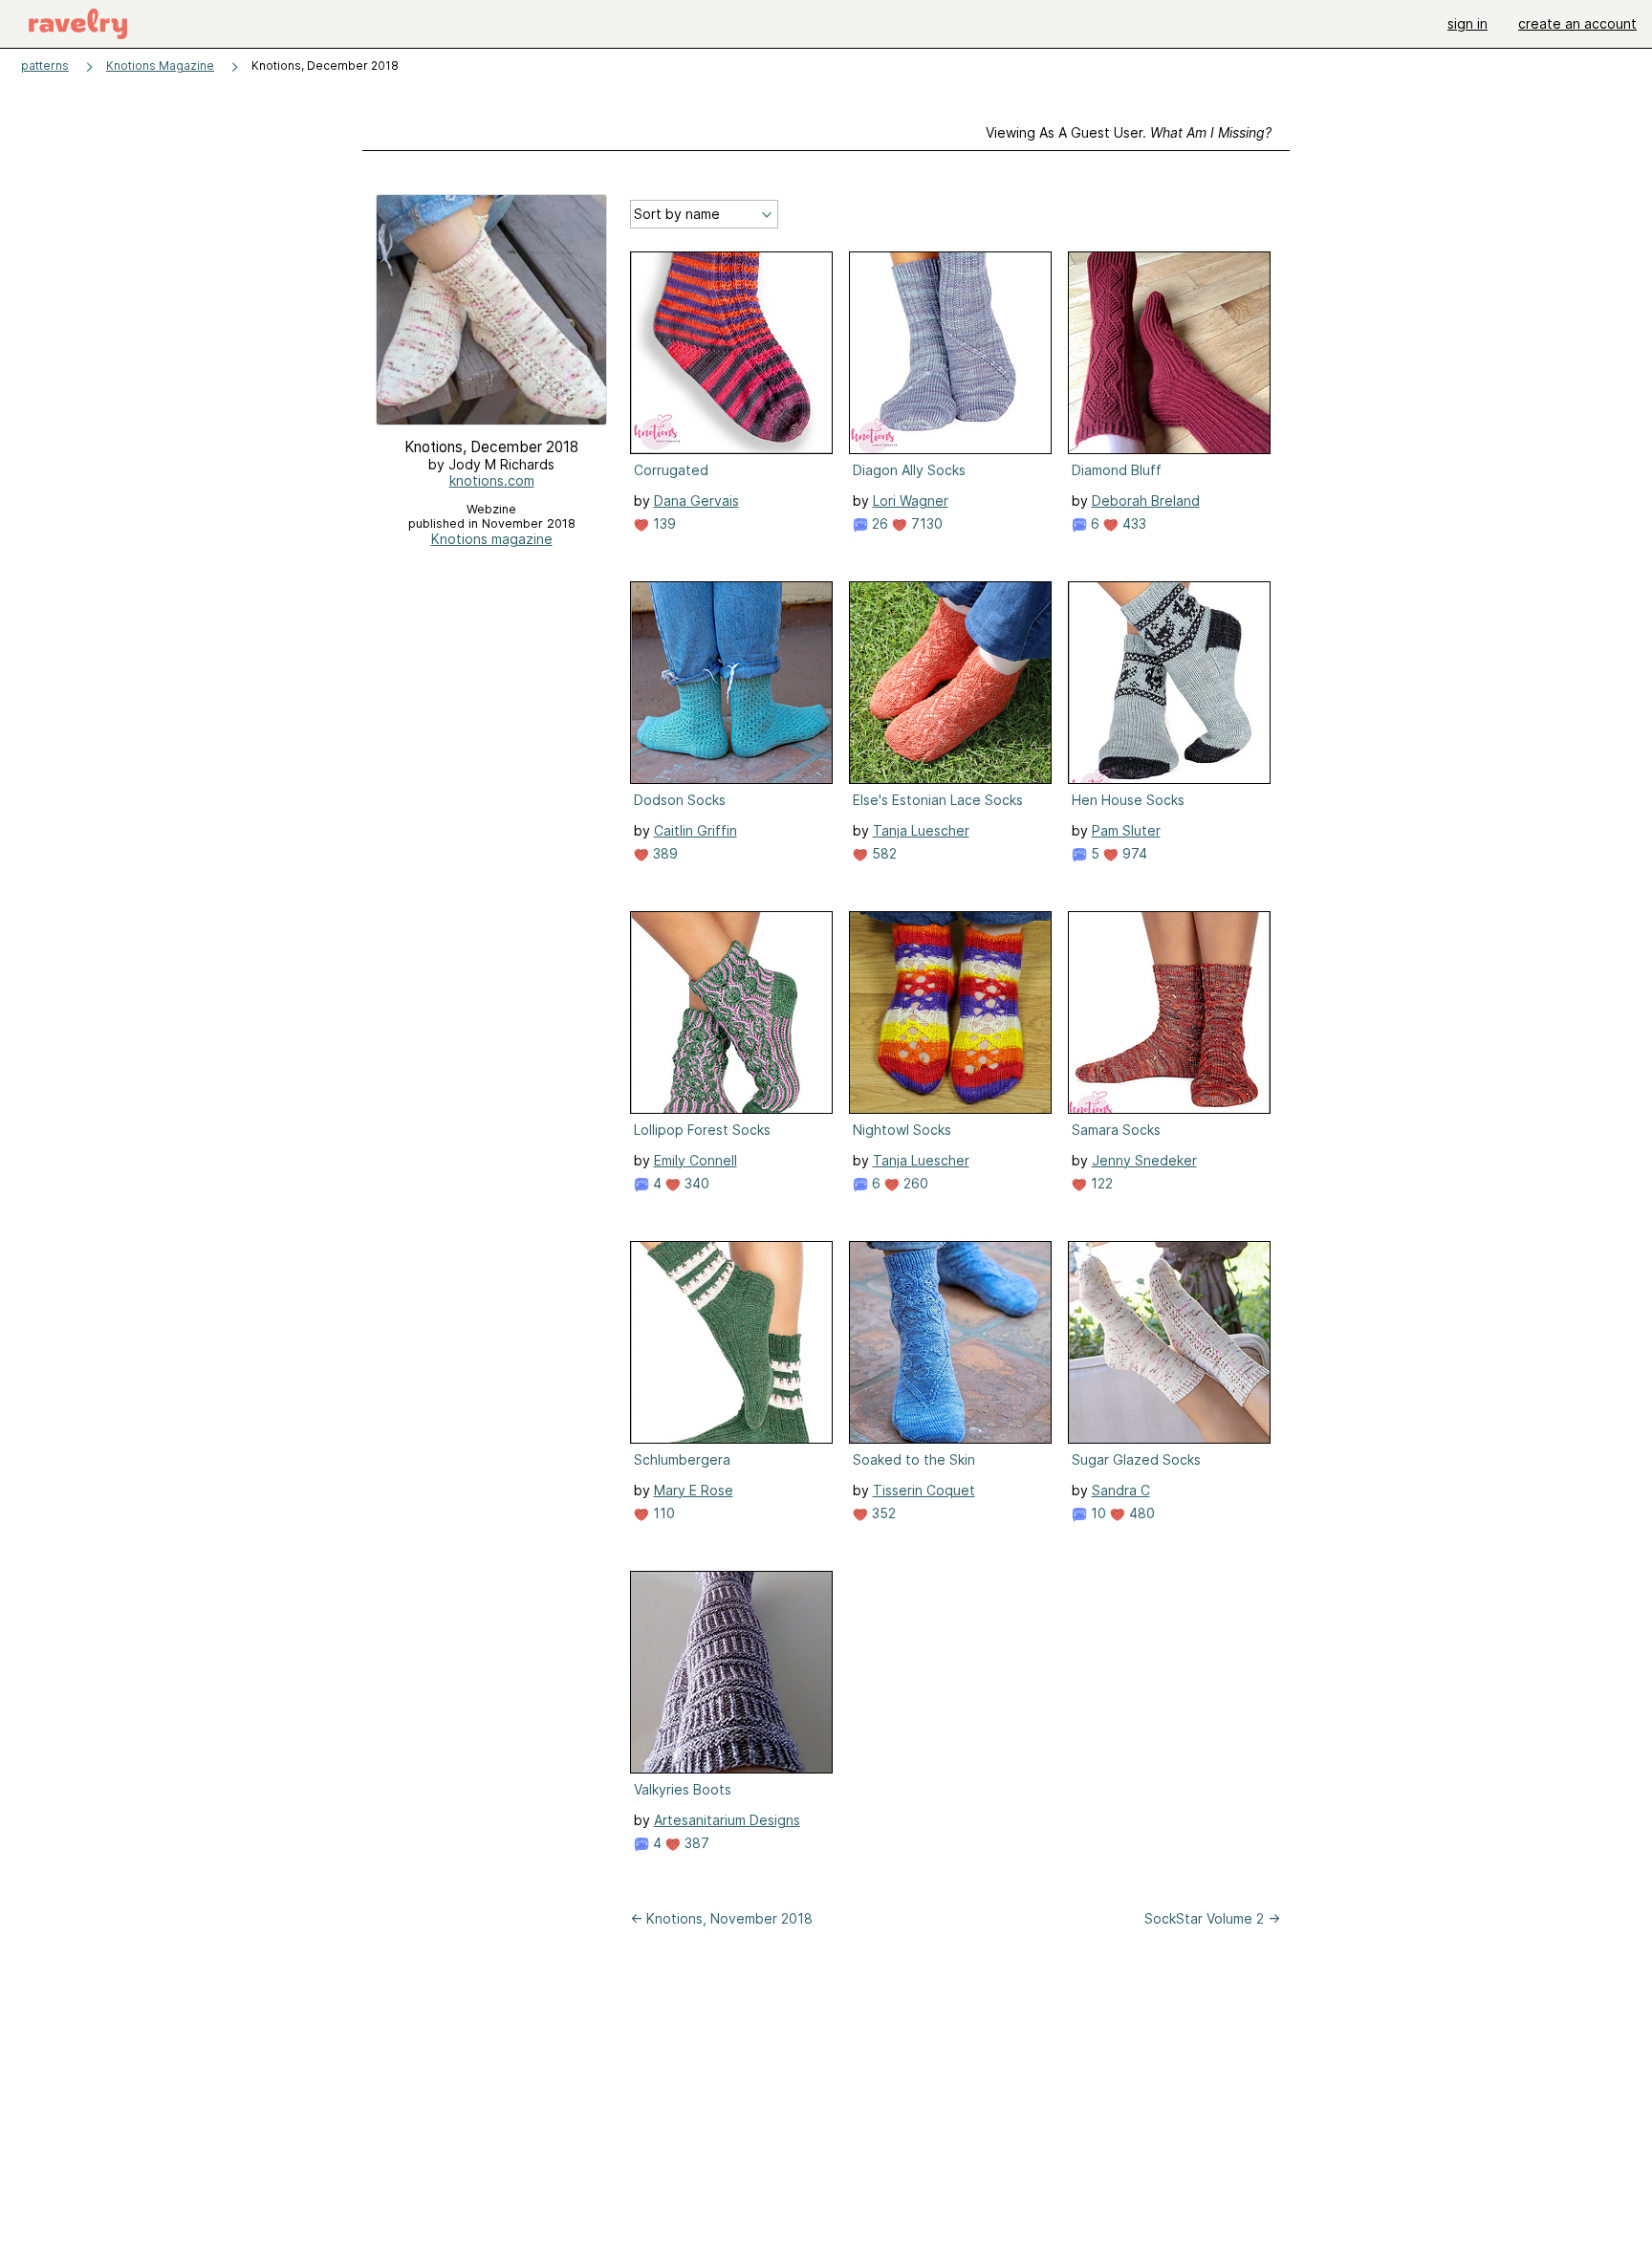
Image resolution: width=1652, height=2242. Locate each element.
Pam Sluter (1126, 830)
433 (1132, 523)
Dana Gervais (696, 501)
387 (695, 1843)
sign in (1467, 23)
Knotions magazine (492, 539)
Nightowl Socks (902, 1130)
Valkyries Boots (683, 1789)
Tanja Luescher (921, 830)
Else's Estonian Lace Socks (938, 800)
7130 (925, 523)
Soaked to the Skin (914, 1459)
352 (882, 1513)
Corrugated (671, 470)
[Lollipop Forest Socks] (731, 1012)
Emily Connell (696, 1160)
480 (1140, 1513)
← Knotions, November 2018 (721, 1918)
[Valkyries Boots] (731, 1672)
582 (882, 853)
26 (878, 523)
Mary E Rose (694, 1490)
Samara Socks (1116, 1130)
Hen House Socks (1128, 800)
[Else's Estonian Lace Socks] (950, 683)
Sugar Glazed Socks (1136, 1459)
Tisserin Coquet (924, 1490)
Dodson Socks (680, 800)
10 (1097, 1513)
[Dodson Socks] (731, 683)
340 (695, 1183)
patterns (45, 65)
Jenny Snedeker (1144, 1160)
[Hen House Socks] (1169, 683)
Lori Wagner (911, 501)
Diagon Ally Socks (909, 470)
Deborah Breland (1146, 501)
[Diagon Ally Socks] (950, 353)
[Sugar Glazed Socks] (1169, 1342)
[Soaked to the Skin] (950, 1342)
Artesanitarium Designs (727, 1820)
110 (662, 1513)
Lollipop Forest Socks (702, 1130)
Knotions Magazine (160, 65)
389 (663, 853)
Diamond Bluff (1117, 470)
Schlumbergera (682, 1459)
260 (914, 1183)
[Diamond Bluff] (1169, 353)
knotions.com (492, 480)
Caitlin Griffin (696, 830)
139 (663, 523)
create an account (1577, 23)
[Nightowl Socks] (950, 1012)
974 (1133, 853)
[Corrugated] (731, 353)
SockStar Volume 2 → (1212, 1918)
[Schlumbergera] (731, 1342)
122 (1100, 1183)
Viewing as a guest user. (1129, 132)
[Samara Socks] (1169, 1012)
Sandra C (1121, 1490)
